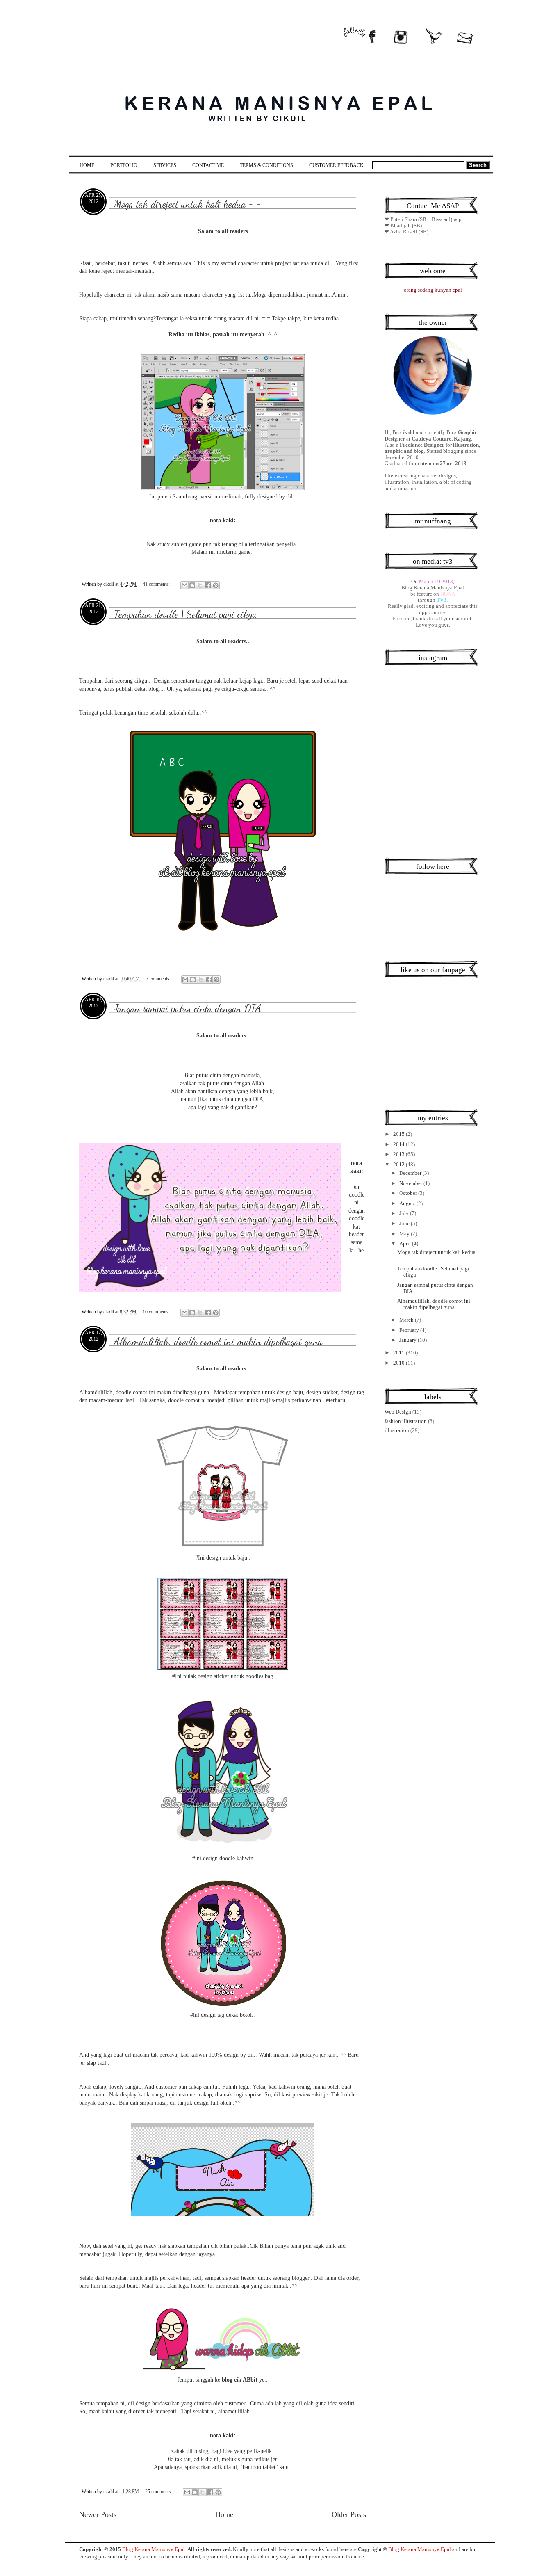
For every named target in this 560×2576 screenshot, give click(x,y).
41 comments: (157, 584)
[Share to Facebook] (208, 585)
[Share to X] (200, 585)
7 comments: (159, 979)
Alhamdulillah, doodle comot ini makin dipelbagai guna (218, 1341)
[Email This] (184, 585)
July (405, 1213)
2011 (400, 1353)
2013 (400, 1154)
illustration (397, 1430)
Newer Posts (98, 2514)
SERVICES (165, 165)
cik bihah (221, 2246)
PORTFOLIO (124, 165)
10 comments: (157, 1312)
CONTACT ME (208, 165)
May (405, 1234)
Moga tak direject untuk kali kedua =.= (188, 204)
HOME (87, 165)
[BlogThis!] (192, 585)
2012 (400, 1165)
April (406, 1244)
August (408, 1204)
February (410, 1330)
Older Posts (349, 2514)
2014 (400, 1144)
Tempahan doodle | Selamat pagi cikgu (186, 614)
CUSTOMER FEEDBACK (336, 165)
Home (224, 2514)
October (409, 1193)
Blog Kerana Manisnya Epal (154, 2549)
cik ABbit (246, 2380)
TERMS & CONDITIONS (266, 165)
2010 (400, 1363)
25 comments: (159, 2492)
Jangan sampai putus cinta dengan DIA (188, 1008)
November (411, 1183)
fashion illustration (406, 1421)
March (407, 1320)
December (411, 1173)
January (409, 1340)
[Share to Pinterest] (216, 585)
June (405, 1224)
